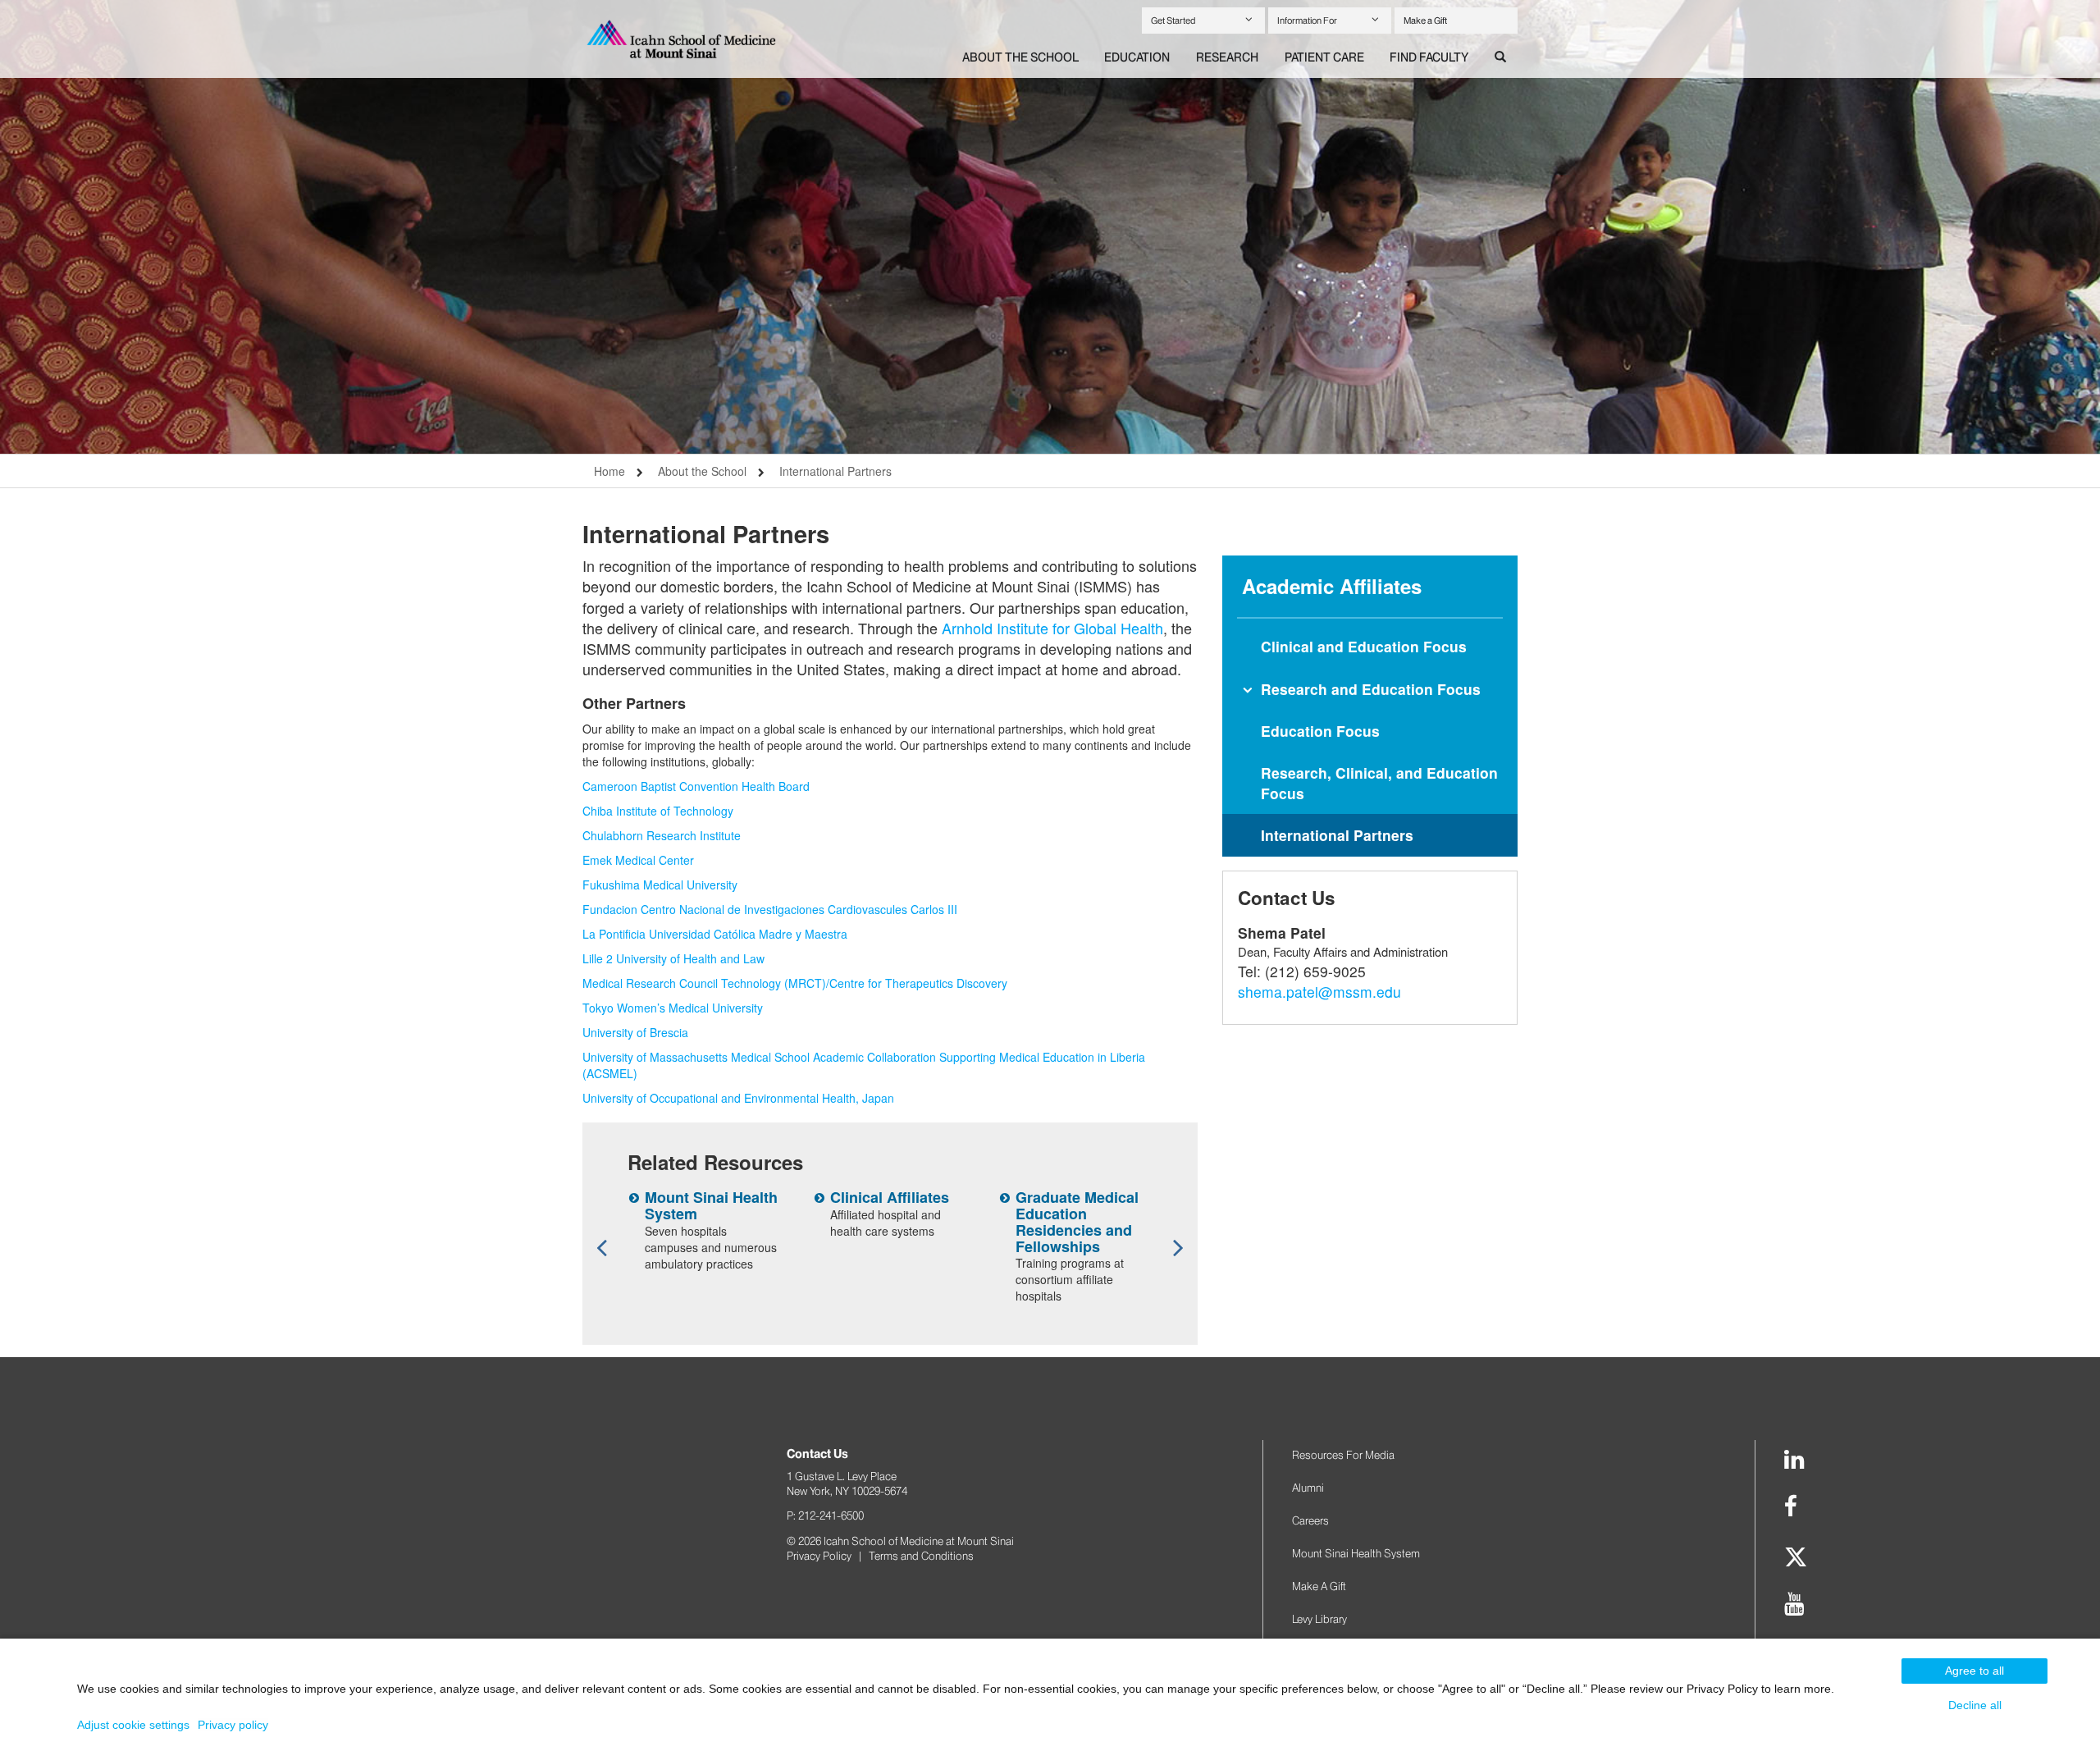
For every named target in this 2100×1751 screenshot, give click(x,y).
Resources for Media (1343, 1455)
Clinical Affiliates (890, 1197)
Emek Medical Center (638, 860)
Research (1227, 57)
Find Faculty (1429, 57)
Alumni (1308, 1488)
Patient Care (1324, 57)
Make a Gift (1425, 21)
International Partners (835, 471)
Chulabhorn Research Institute (662, 835)
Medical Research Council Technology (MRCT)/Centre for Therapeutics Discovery (795, 983)
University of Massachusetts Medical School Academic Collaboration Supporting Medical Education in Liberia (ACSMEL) (864, 1065)
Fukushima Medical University (660, 885)
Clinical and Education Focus (1364, 646)
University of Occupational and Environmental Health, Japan (738, 1098)
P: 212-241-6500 (825, 1516)
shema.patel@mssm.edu (1319, 992)
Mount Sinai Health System (711, 1205)
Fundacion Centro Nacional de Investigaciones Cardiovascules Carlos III (770, 909)
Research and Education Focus (1371, 689)
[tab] (1020, 58)
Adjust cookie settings (133, 1725)
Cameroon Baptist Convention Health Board (696, 786)
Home (609, 471)
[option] (1050, 227)
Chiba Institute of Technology (658, 811)
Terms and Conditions (921, 1556)
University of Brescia (635, 1032)
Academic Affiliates (1332, 586)
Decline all (1975, 1705)
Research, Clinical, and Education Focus (1379, 783)
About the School (1020, 57)
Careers (1310, 1520)
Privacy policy (233, 1725)
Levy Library (1319, 1619)
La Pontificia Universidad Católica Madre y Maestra (715, 934)
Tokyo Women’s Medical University (673, 1008)
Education (1137, 57)
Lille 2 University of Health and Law (673, 958)
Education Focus (1320, 731)
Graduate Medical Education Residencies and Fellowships (1077, 1221)
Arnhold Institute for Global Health (1052, 628)
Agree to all (1974, 1671)
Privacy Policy (819, 1556)
